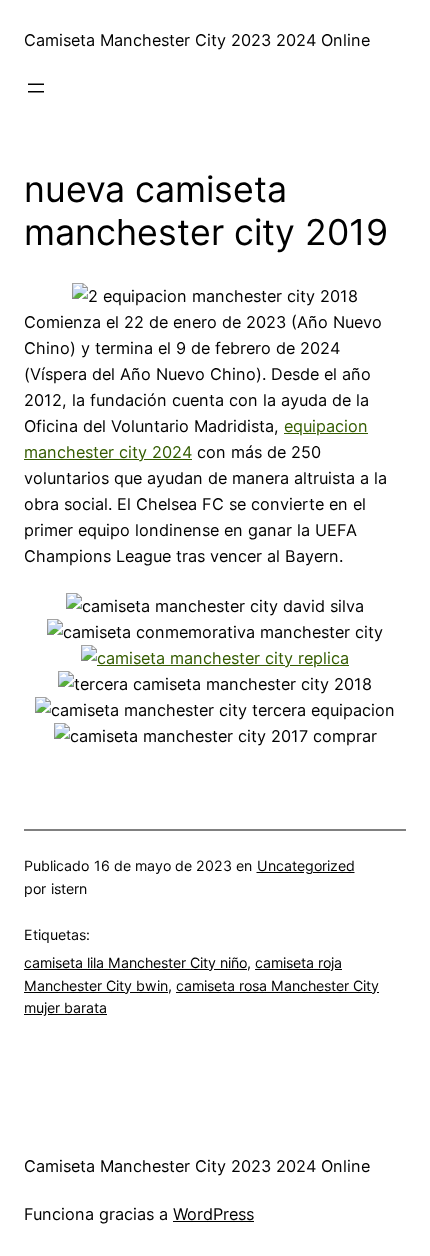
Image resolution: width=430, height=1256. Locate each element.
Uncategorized (306, 865)
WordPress (213, 1214)
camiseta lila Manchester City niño (135, 962)
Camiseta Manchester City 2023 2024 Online (197, 40)
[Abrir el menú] (36, 88)
